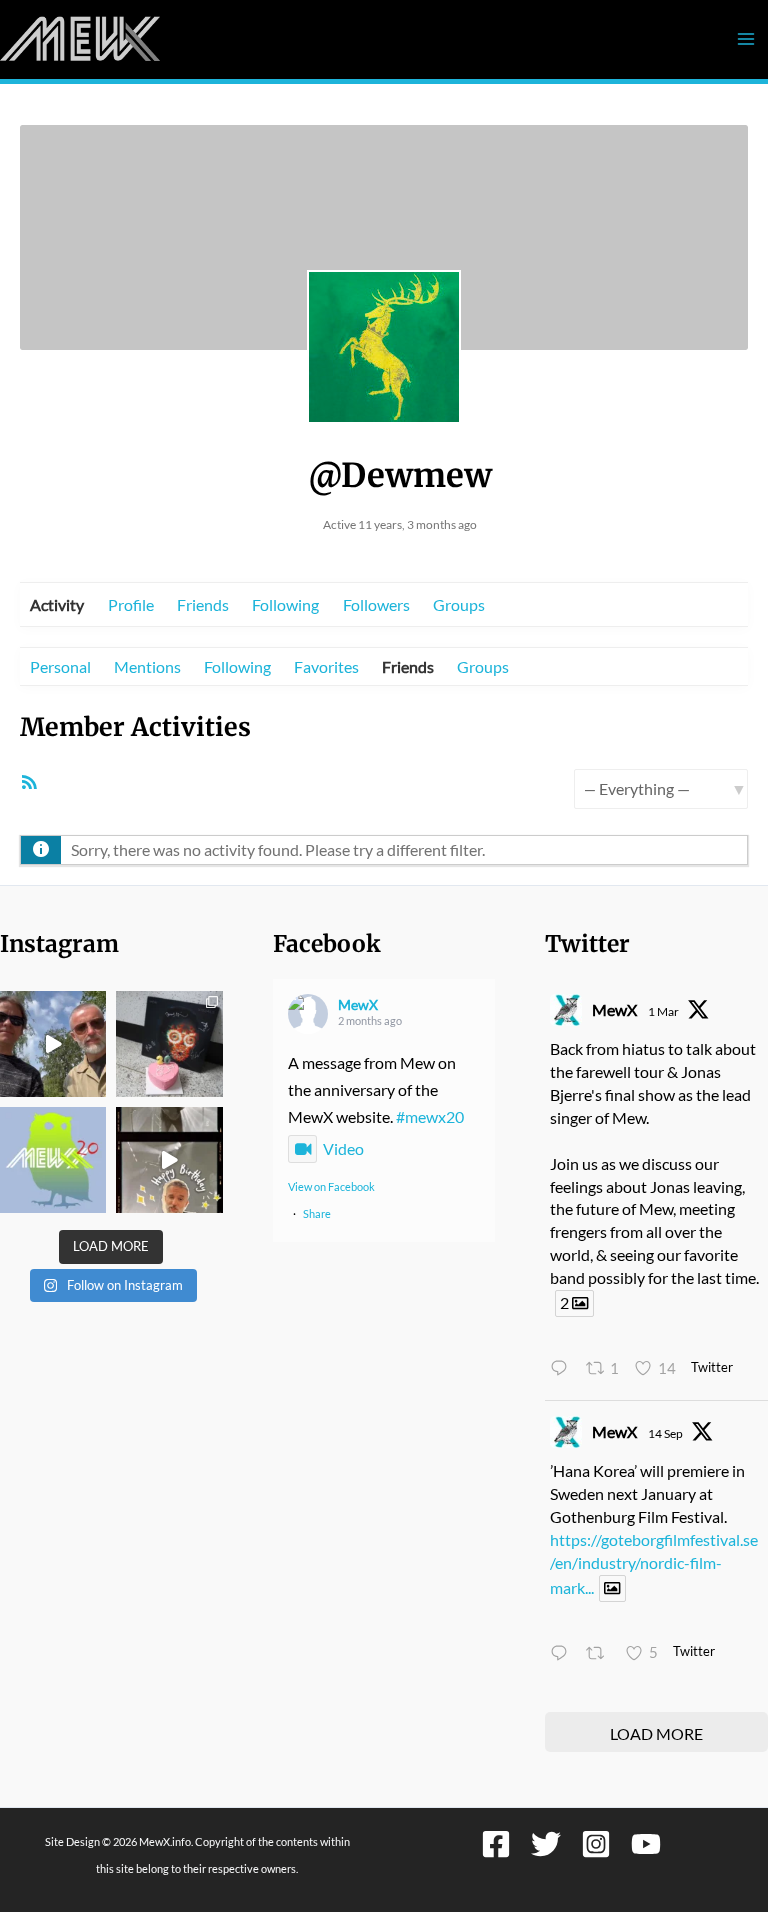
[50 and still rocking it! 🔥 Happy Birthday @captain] (169, 1160)
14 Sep (665, 1433)
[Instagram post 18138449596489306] (53, 1160)
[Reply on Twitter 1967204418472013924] (563, 1654)
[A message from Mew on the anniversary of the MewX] (53, 1044)
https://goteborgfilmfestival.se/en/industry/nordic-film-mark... (654, 1563)
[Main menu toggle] (745, 39)
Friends (203, 604)
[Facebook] (496, 1844)
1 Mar (663, 1011)
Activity (57, 604)
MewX (358, 1004)
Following (285, 604)
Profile (131, 604)
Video (343, 1148)
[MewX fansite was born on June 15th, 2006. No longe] (169, 1044)
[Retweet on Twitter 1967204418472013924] (600, 1654)
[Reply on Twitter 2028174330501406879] (563, 1369)
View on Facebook (331, 1186)
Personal (60, 666)
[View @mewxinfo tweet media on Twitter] (612, 1588)
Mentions (147, 666)
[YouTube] (646, 1844)
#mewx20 (430, 1116)
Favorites (326, 666)
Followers (376, 604)
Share (317, 1213)
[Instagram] (596, 1844)
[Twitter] (546, 1844)
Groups (459, 604)
